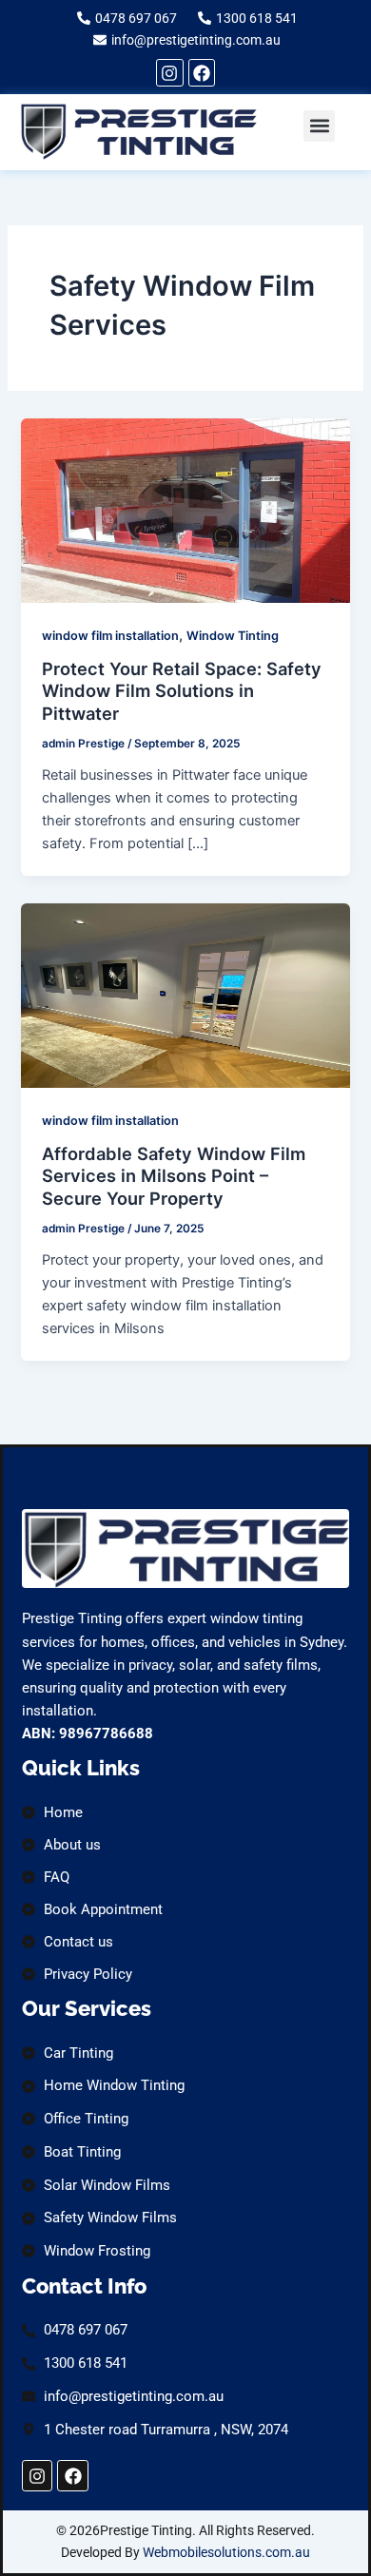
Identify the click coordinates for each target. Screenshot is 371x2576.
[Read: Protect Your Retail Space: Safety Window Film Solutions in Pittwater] (185, 510)
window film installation (110, 636)
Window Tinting (233, 636)
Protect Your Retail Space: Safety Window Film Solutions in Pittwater (182, 691)
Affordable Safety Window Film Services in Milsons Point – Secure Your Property (174, 1176)
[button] (319, 126)
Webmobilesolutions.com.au (226, 2552)
